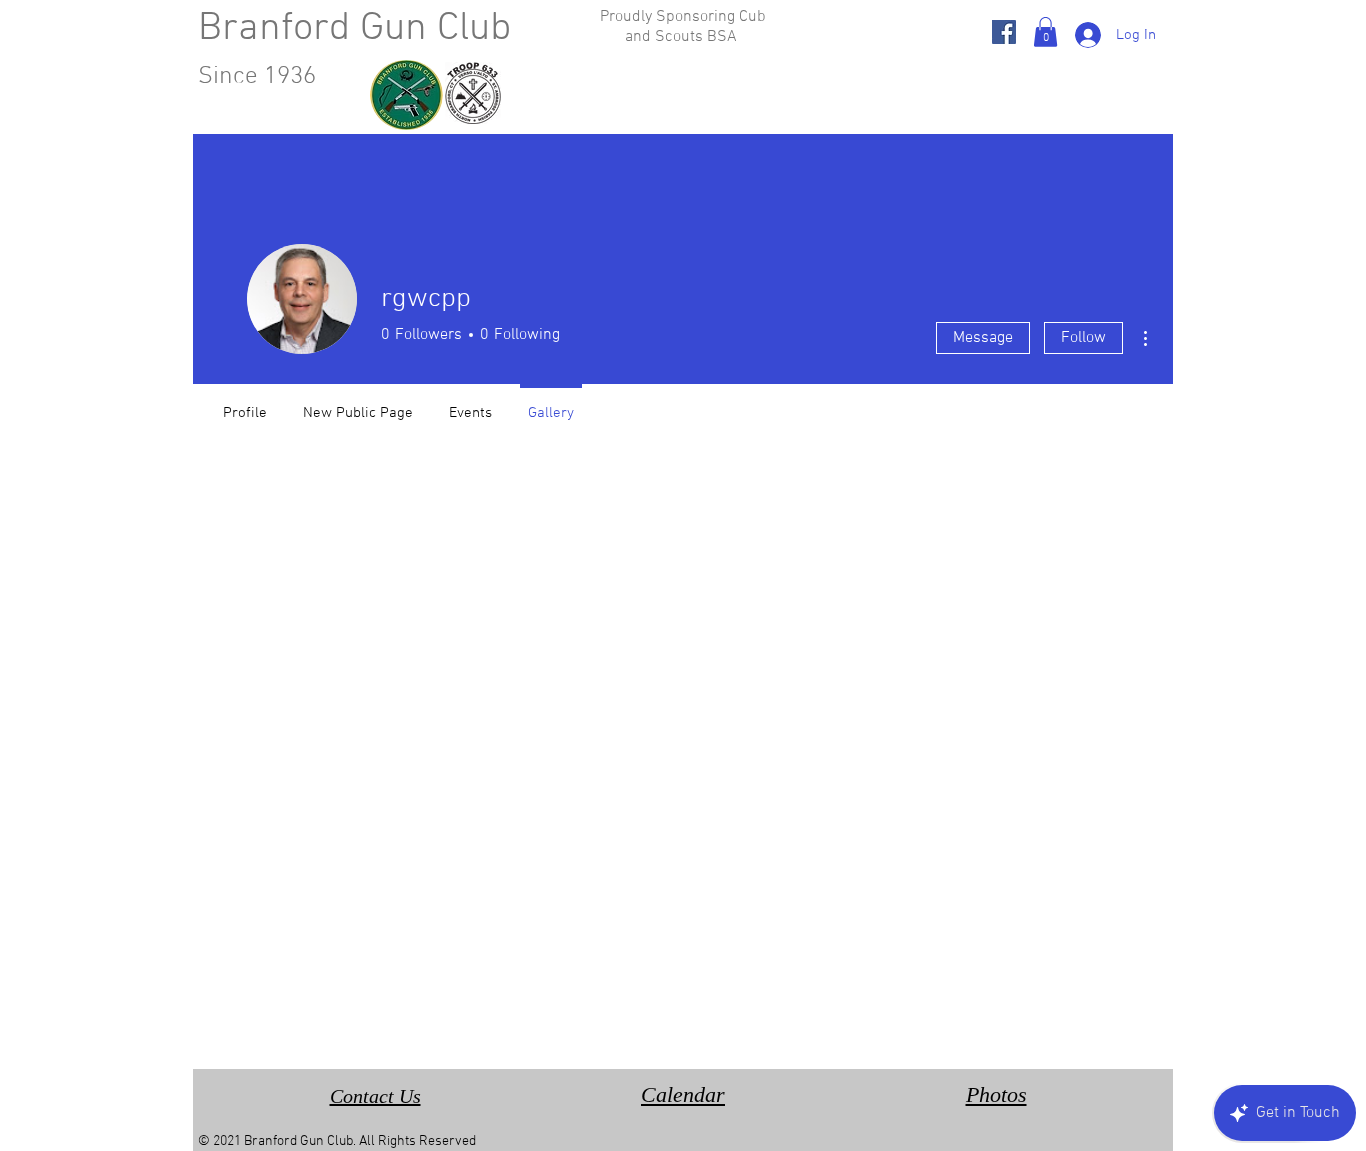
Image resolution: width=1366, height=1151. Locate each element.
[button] (1045, 32)
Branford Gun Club (354, 29)
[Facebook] (1004, 32)
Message (983, 338)
